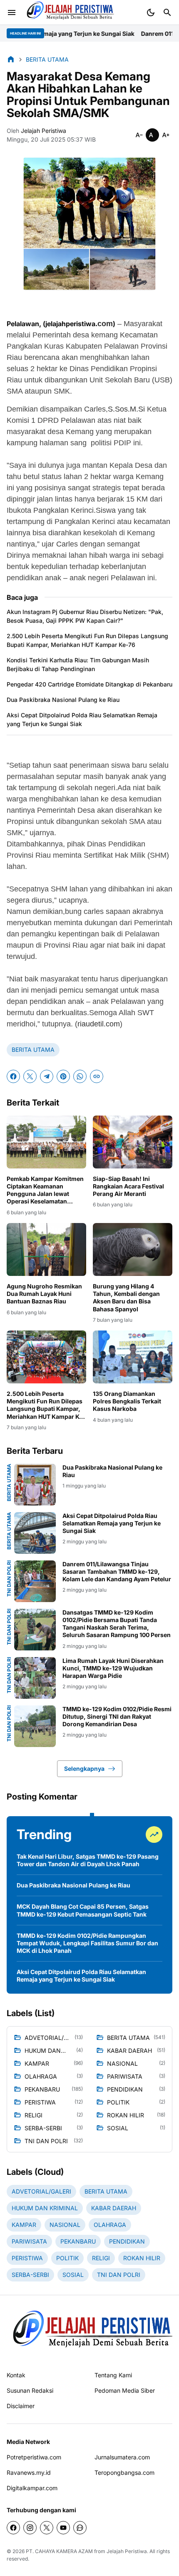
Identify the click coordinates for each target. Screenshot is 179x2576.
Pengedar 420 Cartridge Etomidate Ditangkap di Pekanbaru (89, 684)
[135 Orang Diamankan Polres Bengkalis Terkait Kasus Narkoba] (133, 1357)
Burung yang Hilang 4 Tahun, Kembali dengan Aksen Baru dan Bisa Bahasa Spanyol (126, 1298)
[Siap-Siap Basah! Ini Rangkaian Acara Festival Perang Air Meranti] (133, 1142)
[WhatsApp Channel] (80, 2528)
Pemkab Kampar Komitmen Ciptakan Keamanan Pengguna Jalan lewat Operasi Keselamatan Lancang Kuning (45, 1190)
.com (104, 324)
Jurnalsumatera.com (122, 2457)
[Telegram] (47, 1076)
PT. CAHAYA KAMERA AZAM (59, 2551)
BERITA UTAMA (33, 1050)
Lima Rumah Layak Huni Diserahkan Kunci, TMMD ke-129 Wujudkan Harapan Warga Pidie (113, 1668)
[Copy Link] (97, 1076)
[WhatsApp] (80, 1076)
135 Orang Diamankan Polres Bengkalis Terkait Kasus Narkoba (127, 1401)
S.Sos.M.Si (126, 409)
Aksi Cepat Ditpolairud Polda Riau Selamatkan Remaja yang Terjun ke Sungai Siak (82, 719)
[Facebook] (13, 1076)
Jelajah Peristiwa (127, 2551)
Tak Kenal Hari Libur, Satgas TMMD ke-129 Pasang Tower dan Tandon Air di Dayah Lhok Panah (88, 1860)
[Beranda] (11, 59)
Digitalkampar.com (32, 2488)
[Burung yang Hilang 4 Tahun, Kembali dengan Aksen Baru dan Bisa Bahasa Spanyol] (133, 1249)
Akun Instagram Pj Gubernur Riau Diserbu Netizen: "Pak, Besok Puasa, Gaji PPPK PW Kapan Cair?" (85, 616)
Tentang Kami (113, 2375)
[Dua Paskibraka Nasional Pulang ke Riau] (35, 1485)
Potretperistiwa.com (34, 2457)
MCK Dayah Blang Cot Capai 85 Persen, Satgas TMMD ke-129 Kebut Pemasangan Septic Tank (83, 1910)
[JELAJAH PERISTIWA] (89, 2333)
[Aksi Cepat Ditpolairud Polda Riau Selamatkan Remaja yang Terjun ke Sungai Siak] (35, 1533)
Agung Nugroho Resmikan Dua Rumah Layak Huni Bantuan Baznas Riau (44, 1294)
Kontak (16, 2375)
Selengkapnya (84, 1769)
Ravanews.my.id (29, 2472)
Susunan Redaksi (30, 2390)
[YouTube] (63, 2528)
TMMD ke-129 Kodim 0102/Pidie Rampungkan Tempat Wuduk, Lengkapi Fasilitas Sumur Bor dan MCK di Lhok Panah (87, 1943)
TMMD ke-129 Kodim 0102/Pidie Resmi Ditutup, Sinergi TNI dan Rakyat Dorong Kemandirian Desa (117, 1716)
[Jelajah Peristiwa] (69, 12)
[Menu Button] (12, 12)
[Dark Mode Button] (151, 12)
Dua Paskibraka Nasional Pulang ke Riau (63, 700)
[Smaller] (139, 135)
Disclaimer (21, 2406)
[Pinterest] (63, 1076)
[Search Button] (167, 12)
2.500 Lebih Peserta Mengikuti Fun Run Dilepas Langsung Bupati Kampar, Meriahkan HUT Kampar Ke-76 (87, 640)
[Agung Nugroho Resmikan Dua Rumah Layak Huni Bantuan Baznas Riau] (46, 1249)
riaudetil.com (99, 1024)
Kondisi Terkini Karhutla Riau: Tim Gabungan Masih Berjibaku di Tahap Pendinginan (78, 664)
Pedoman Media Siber (125, 2390)
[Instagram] (30, 2528)
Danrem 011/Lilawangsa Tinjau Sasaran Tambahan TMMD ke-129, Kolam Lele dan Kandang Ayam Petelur (117, 1571)
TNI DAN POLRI (9, 1579)
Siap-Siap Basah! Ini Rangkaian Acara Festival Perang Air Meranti (128, 1186)
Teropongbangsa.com (124, 2472)
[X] (30, 1076)
